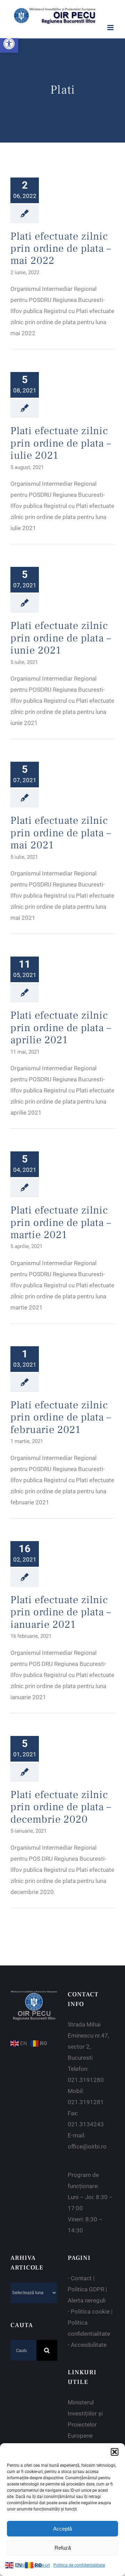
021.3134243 (86, 2124)
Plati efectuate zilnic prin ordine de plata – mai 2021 (61, 833)
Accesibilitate (89, 2345)
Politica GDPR (86, 2289)
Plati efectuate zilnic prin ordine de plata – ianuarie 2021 (61, 1612)
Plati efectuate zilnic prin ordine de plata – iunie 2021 (61, 638)
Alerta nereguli (87, 2300)
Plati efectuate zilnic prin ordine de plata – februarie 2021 (61, 1417)
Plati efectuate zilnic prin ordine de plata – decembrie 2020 (61, 1807)
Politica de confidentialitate (79, 2565)
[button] (9, 44)
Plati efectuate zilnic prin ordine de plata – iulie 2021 (61, 443)
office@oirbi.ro (87, 2146)
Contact (81, 2278)
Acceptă (62, 2529)
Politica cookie (90, 2311)
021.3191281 (86, 2102)
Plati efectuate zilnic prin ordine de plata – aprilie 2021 (61, 1028)
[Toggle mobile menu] (111, 28)
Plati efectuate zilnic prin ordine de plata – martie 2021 (61, 1222)
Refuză (63, 2548)
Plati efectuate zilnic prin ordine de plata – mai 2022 (61, 249)
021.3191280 (86, 2080)
